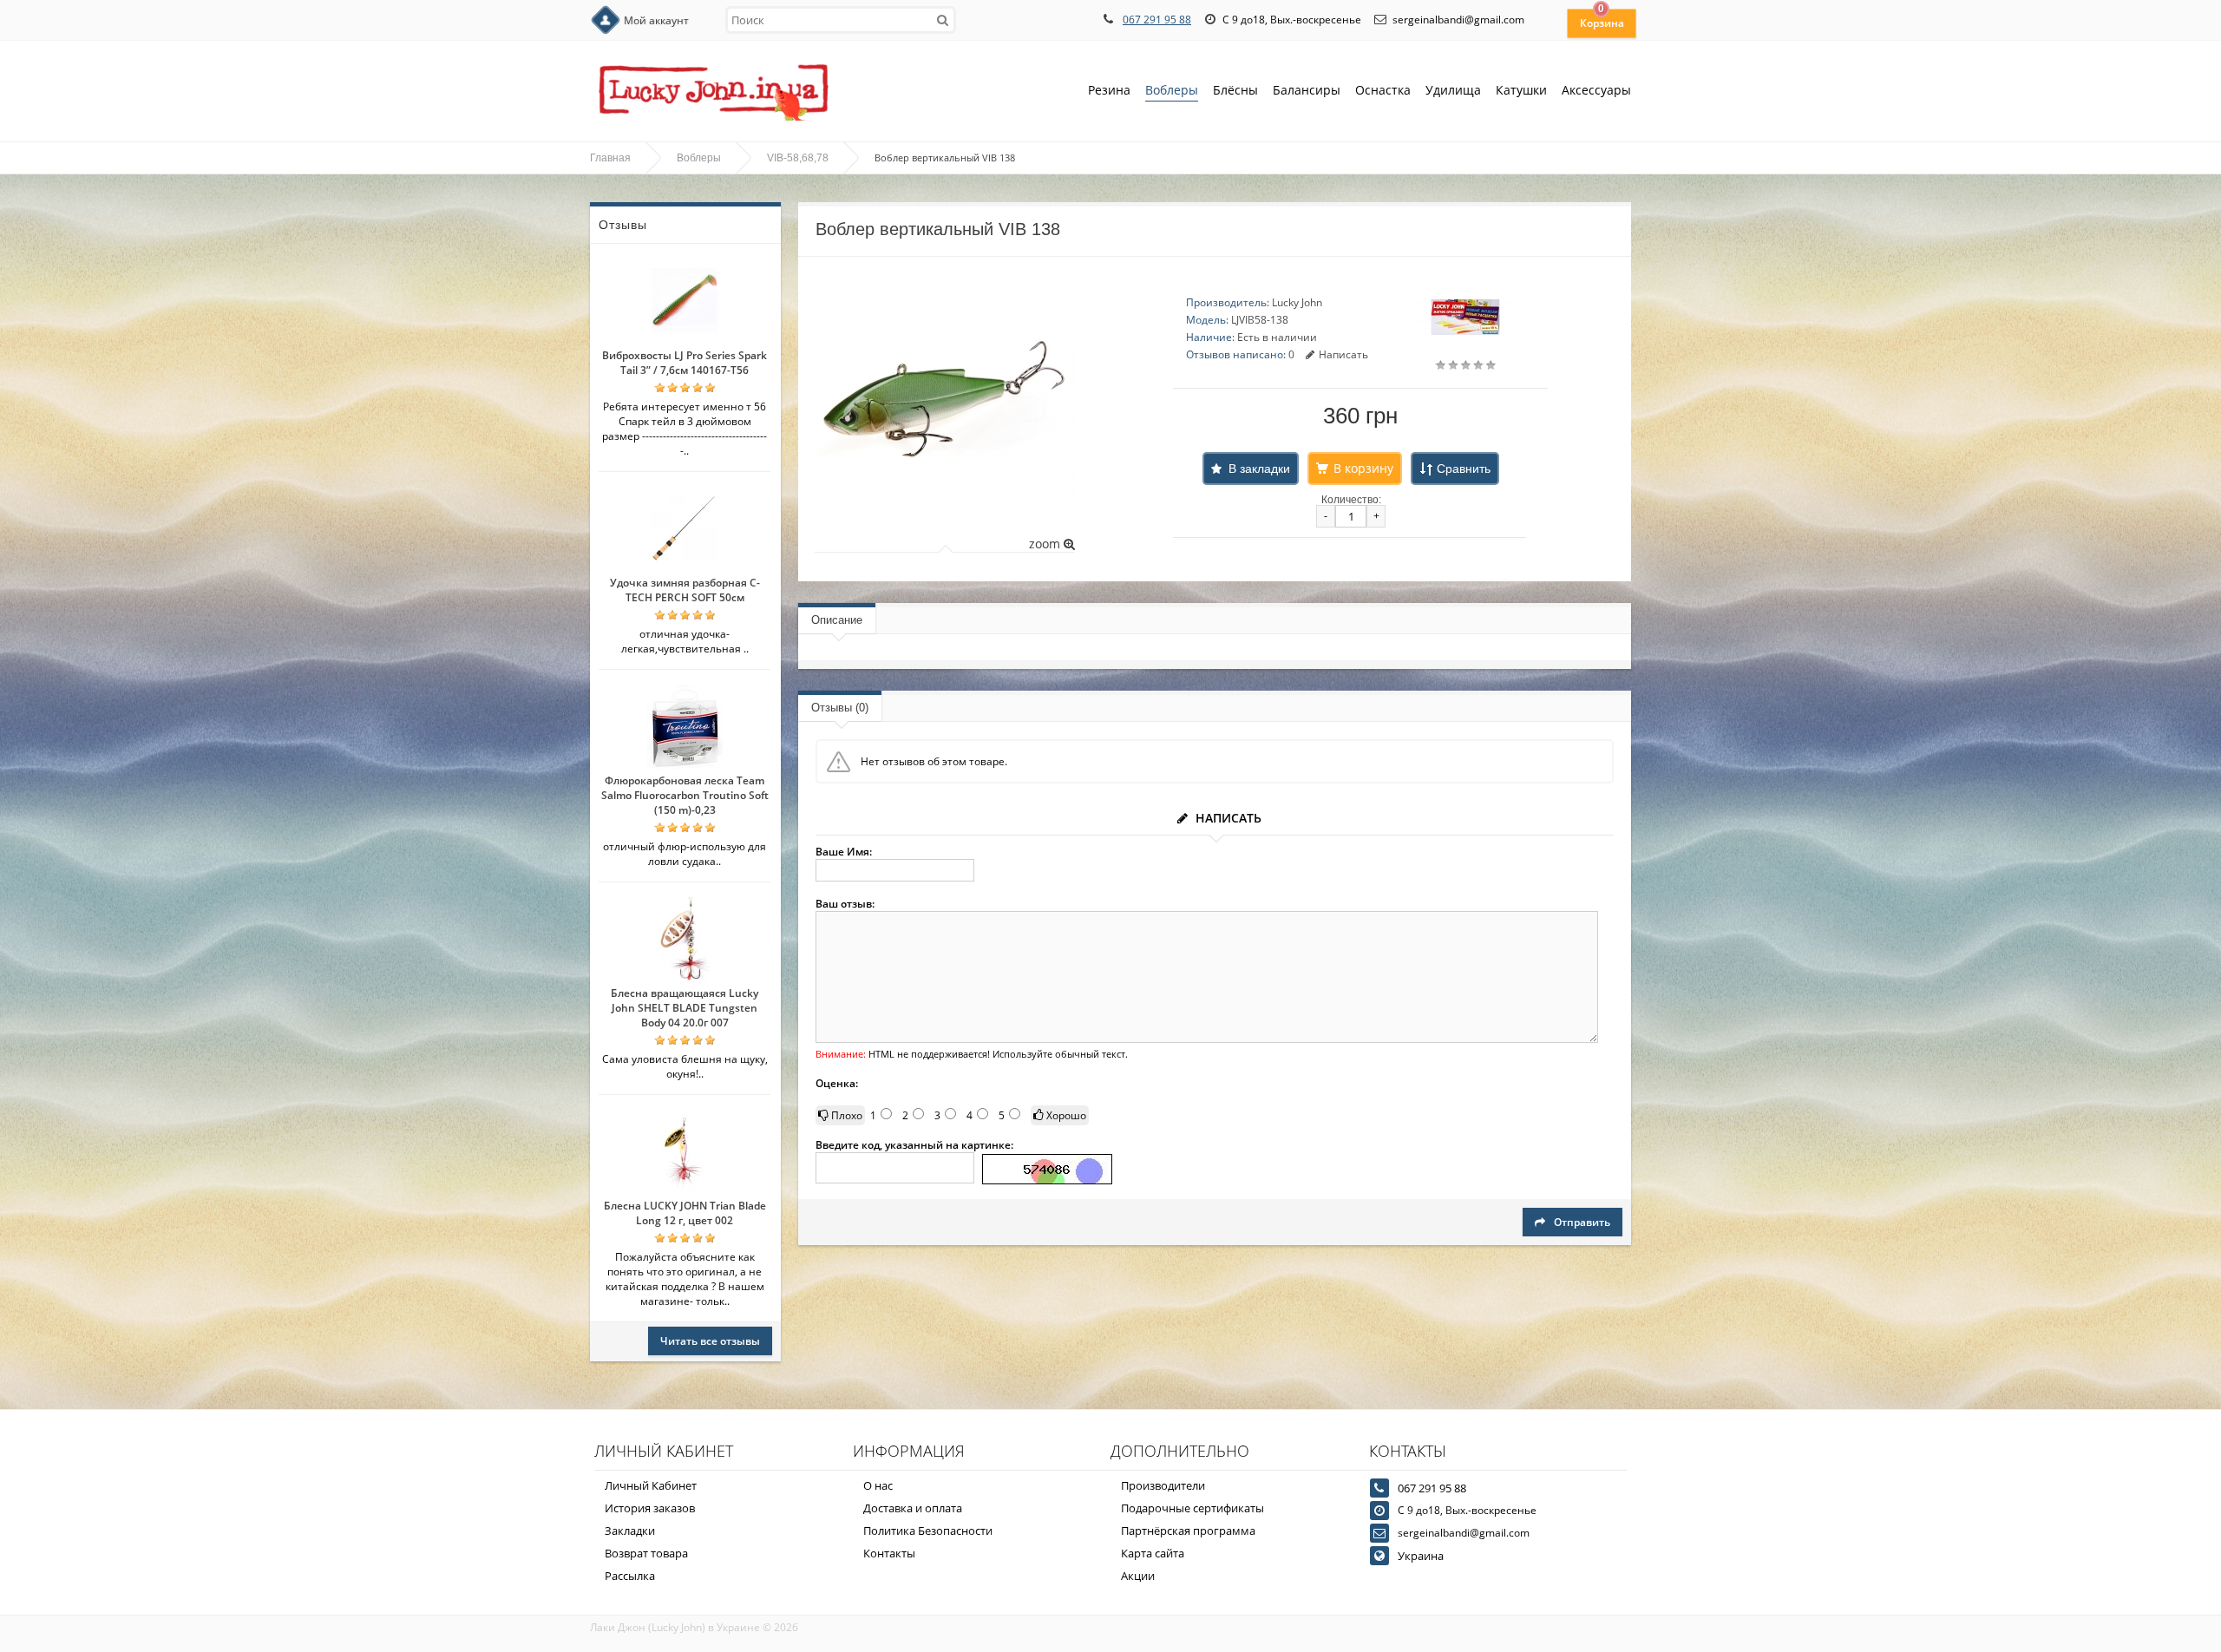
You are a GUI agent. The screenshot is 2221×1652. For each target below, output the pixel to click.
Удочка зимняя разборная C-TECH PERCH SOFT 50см (685, 590)
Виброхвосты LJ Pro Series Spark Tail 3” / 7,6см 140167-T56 (685, 363)
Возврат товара (646, 1553)
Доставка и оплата (913, 1508)
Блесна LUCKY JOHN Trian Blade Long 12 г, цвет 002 (685, 1213)
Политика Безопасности (928, 1531)
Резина (1109, 90)
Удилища (1453, 90)
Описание (837, 620)
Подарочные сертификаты (1192, 1508)
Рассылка (630, 1576)
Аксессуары (1596, 90)
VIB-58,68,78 (798, 158)
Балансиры (1307, 90)
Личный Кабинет (651, 1485)
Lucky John (1297, 302)
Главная (610, 158)
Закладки (630, 1531)
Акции (1138, 1576)
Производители (1163, 1485)
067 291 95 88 (1157, 20)
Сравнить (1464, 469)
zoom (1046, 544)
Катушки (1521, 90)
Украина (1421, 1556)
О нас (878, 1485)
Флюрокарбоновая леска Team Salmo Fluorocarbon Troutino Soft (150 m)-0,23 (685, 795)
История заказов (650, 1508)
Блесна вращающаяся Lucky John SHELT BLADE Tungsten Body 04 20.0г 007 (685, 1008)
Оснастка (1383, 90)
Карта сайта (1153, 1553)
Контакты (889, 1553)
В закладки (1259, 469)
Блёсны (1235, 90)
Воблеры (1172, 90)
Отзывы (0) (840, 708)
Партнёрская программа (1188, 1531)
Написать (1343, 354)
